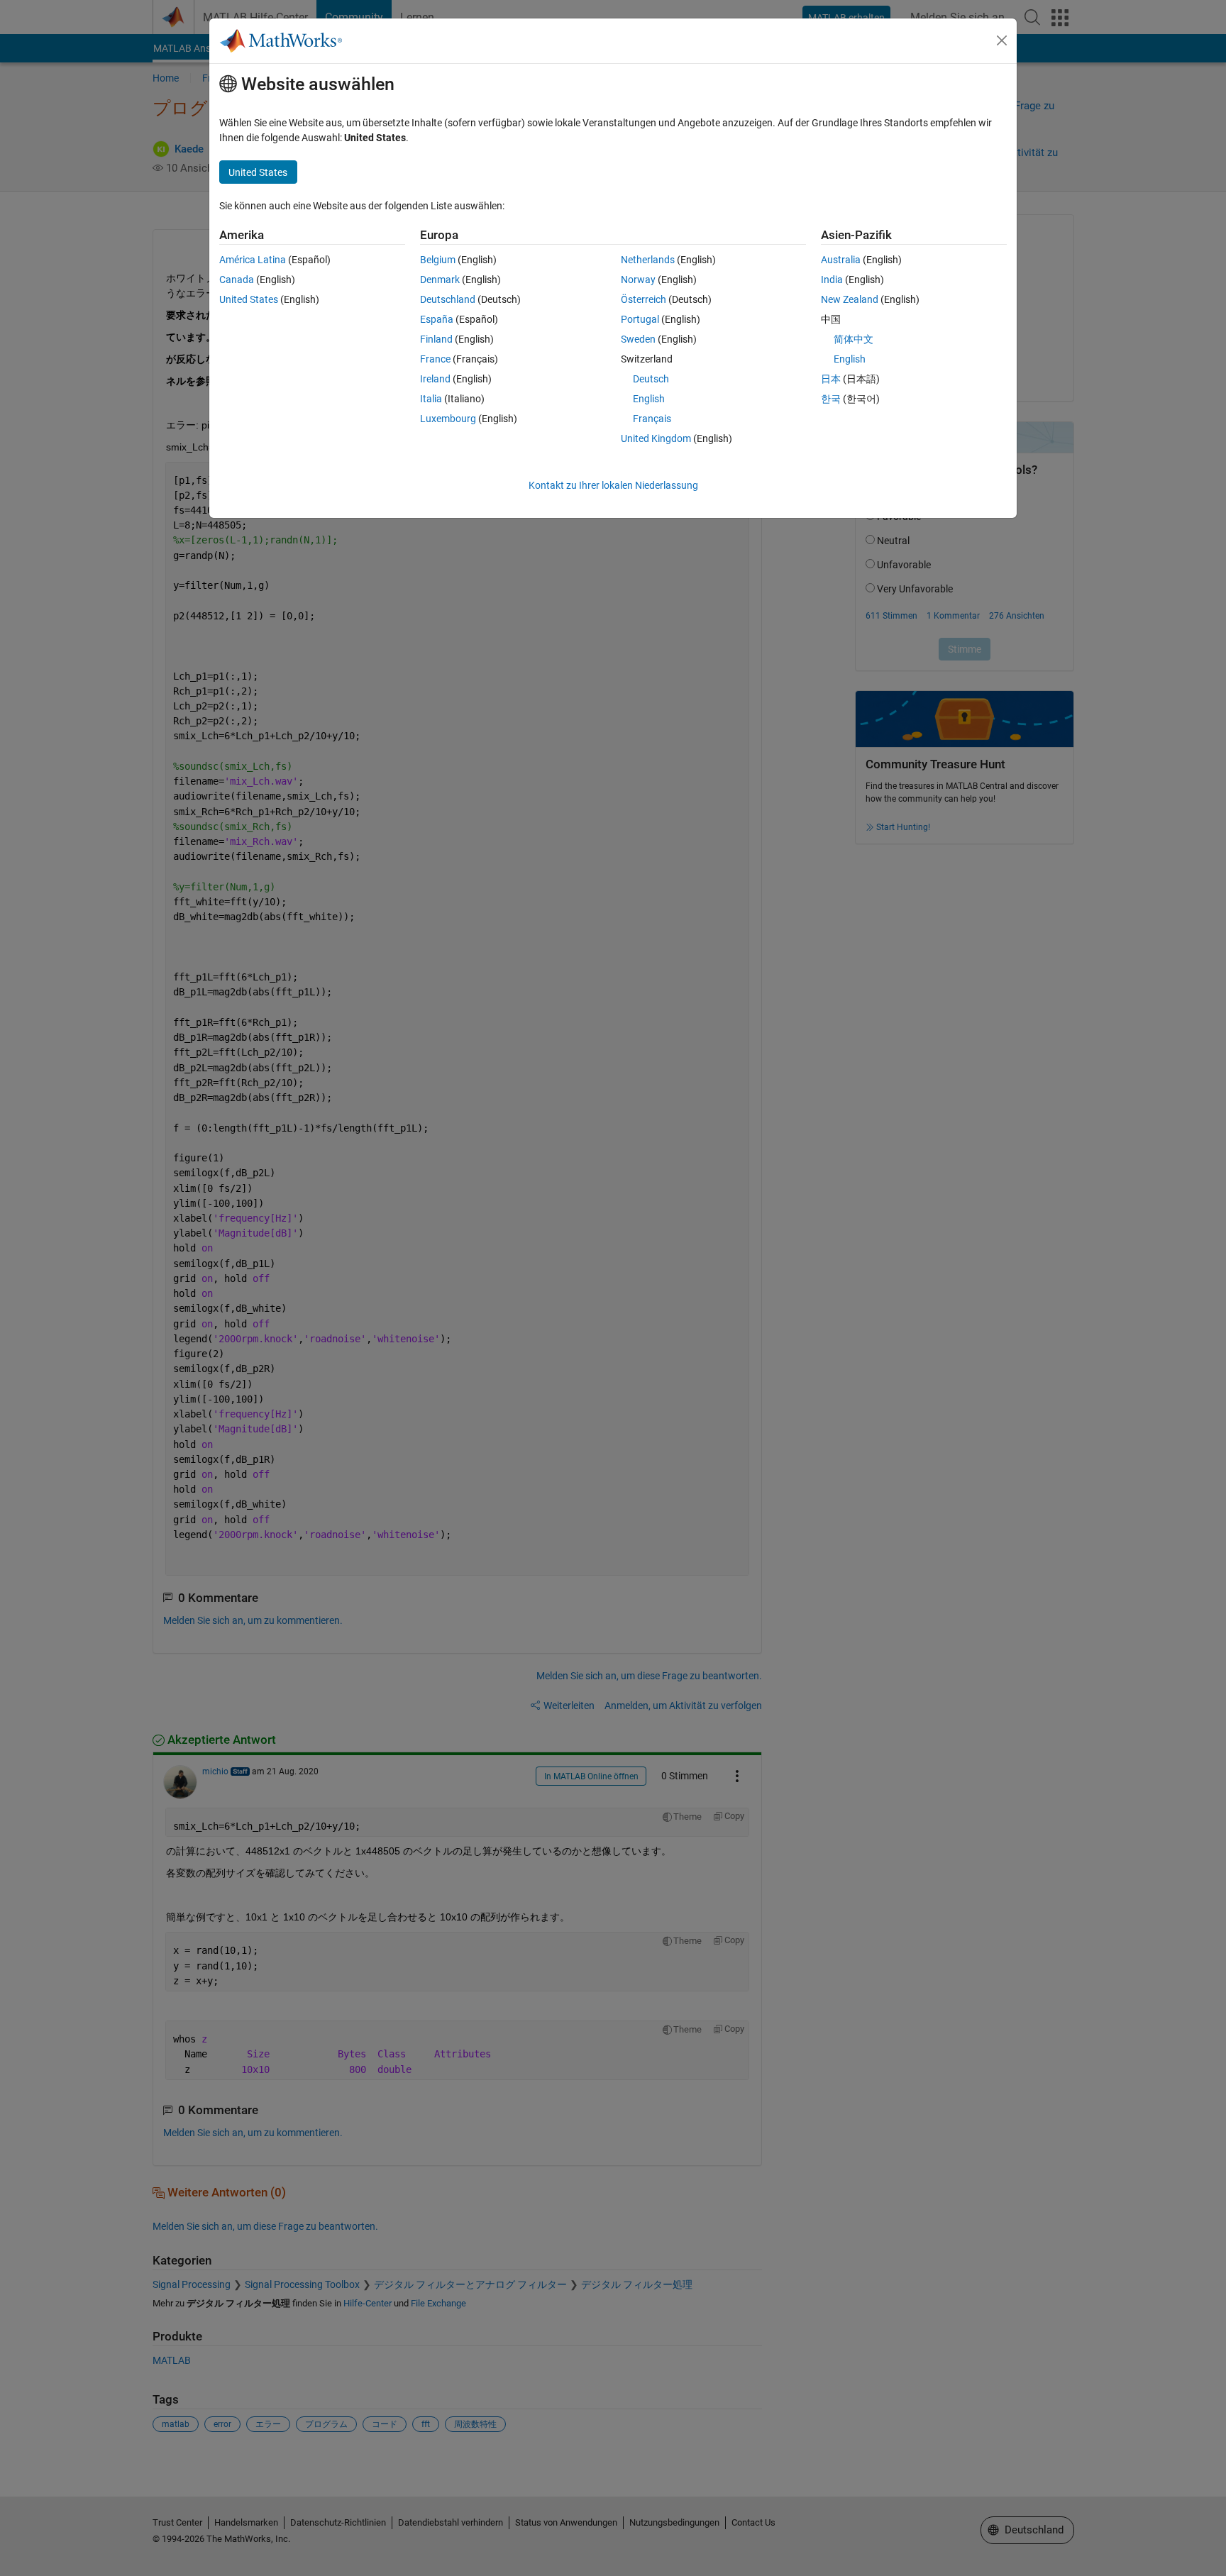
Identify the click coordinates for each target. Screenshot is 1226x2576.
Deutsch (651, 379)
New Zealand (850, 299)
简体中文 (854, 339)
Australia (841, 260)
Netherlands (648, 260)
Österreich (644, 299)
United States (249, 299)
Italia (431, 399)
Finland (436, 339)
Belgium (438, 260)
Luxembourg (448, 419)
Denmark (440, 280)
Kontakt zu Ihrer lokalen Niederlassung (613, 485)
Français (652, 419)
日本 (831, 379)
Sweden (638, 339)
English (649, 399)
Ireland (435, 379)
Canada (237, 280)
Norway (638, 280)
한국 (831, 399)
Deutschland (448, 299)
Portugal (640, 319)
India (832, 280)
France (435, 359)
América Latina (253, 260)
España (437, 319)
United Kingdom (656, 438)
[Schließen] (1002, 40)
